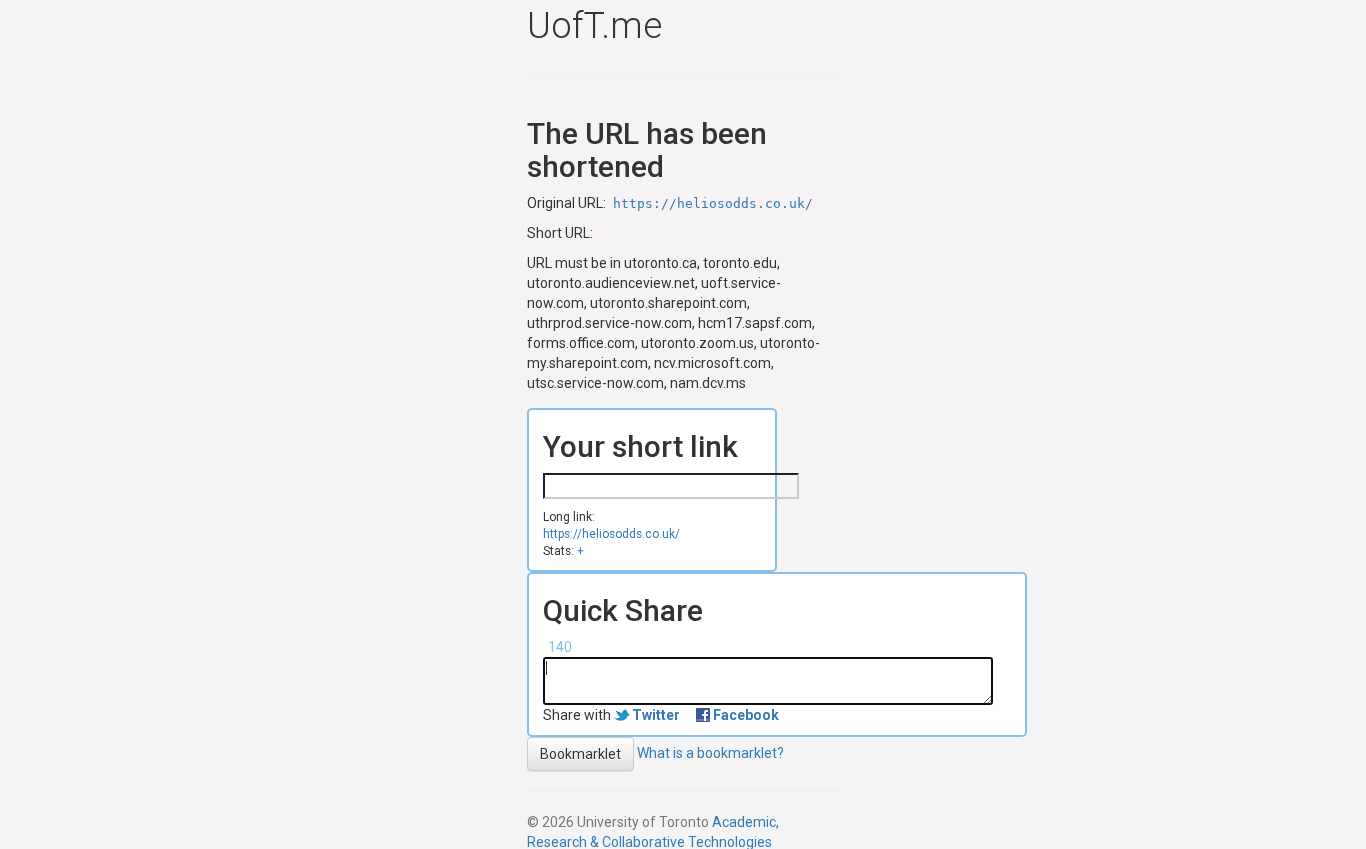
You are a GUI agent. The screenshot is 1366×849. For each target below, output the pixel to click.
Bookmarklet (580, 754)
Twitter (656, 715)
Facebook (746, 715)
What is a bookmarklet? (710, 753)
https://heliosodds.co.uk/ (713, 203)
